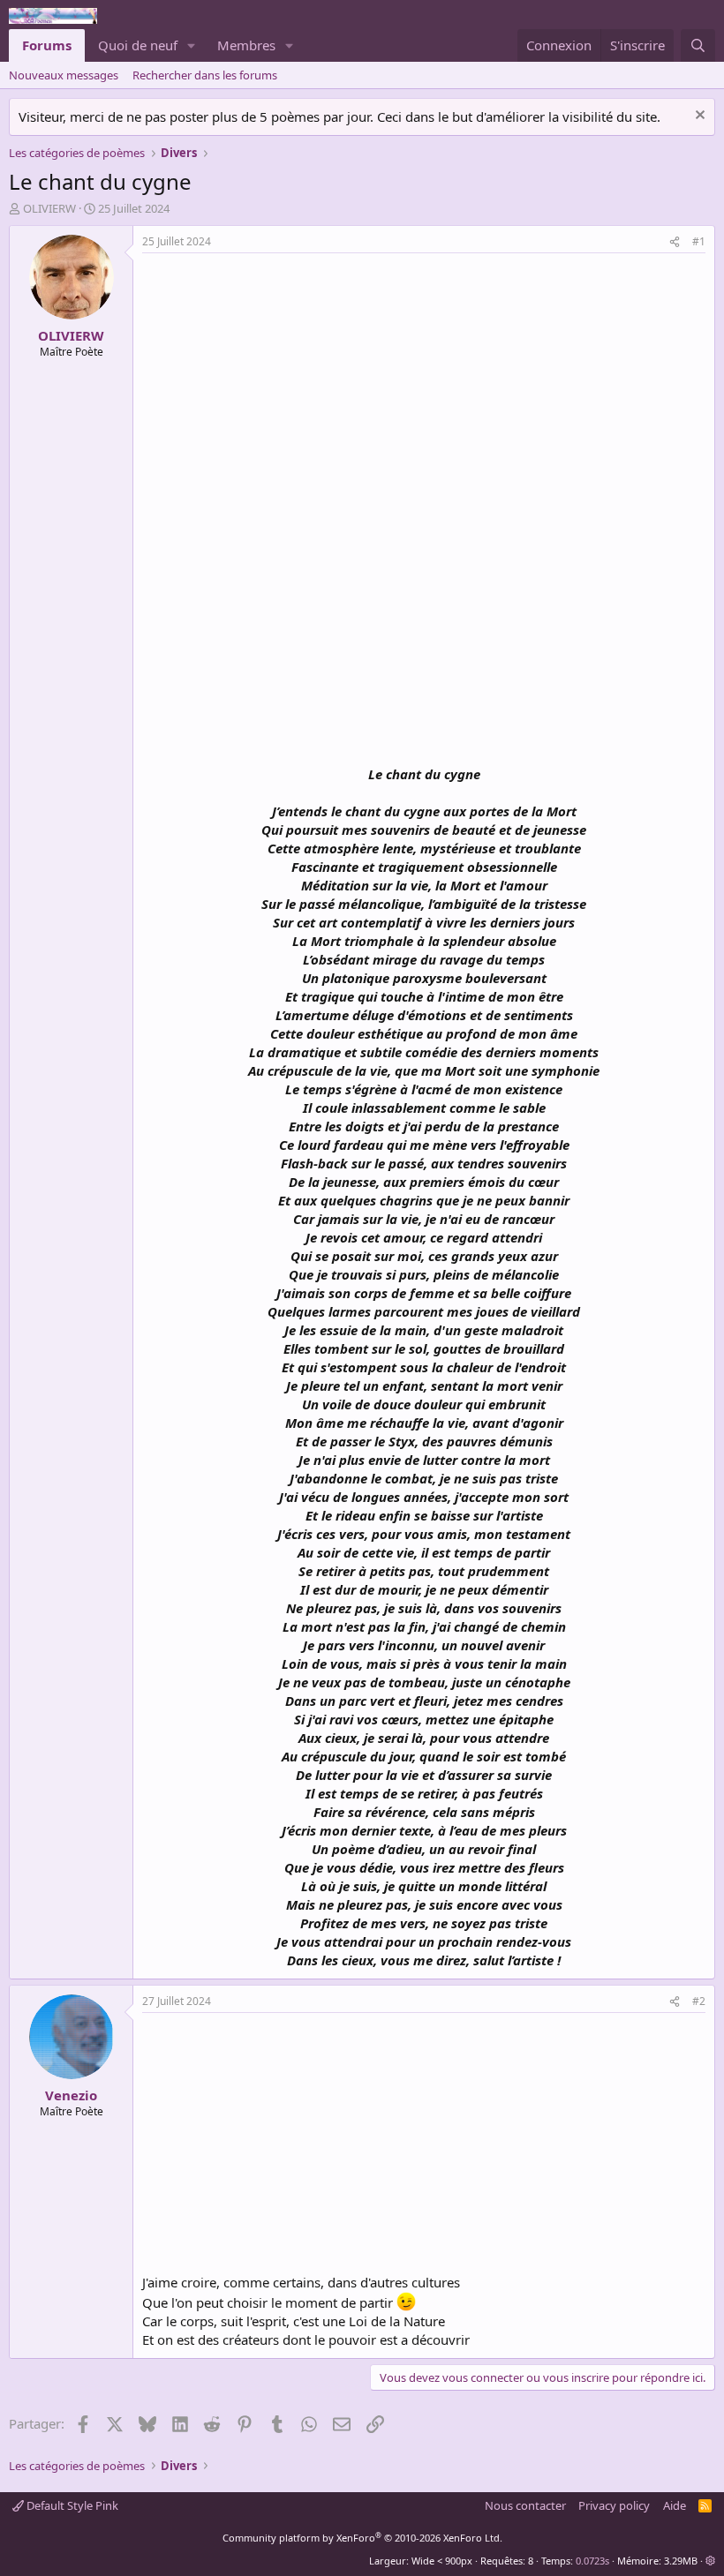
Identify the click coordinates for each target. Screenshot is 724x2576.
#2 (699, 2001)
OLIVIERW (49, 208)
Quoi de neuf (138, 45)
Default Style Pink (71, 2505)
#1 (699, 241)
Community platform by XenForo (362, 2538)
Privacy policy (614, 2505)
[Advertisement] (290, 386)
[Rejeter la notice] (698, 117)
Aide (675, 2505)
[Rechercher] (698, 45)
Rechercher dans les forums (205, 75)
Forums (47, 45)
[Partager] (675, 242)
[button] (192, 45)
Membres (246, 45)
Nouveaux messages (64, 75)
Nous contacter (525, 2505)
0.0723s (592, 2561)
